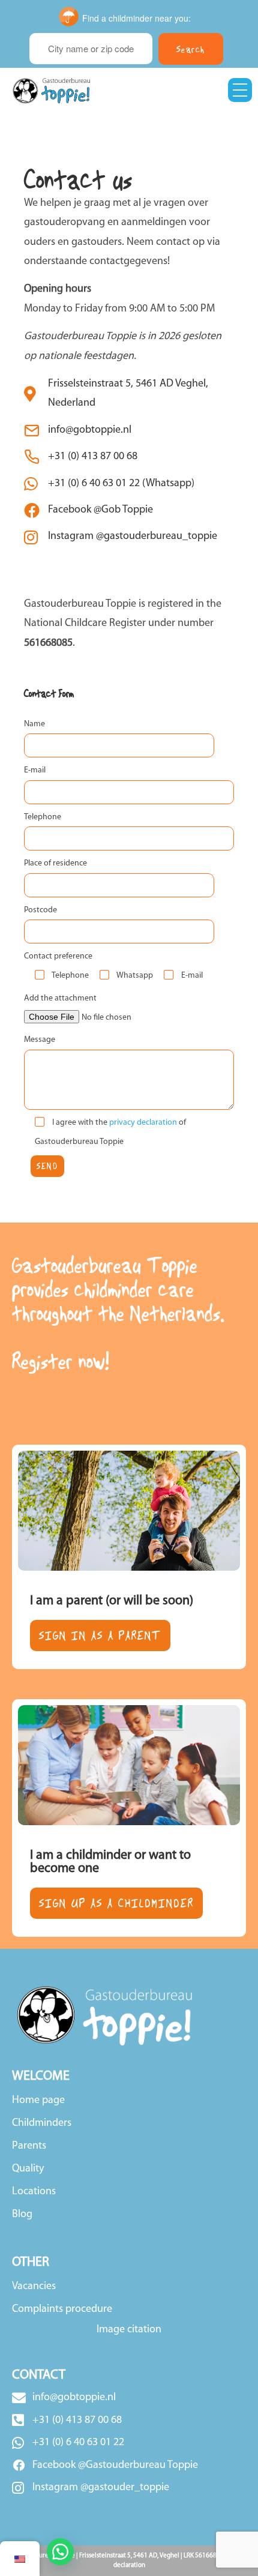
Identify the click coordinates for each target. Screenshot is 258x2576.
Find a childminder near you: (136, 18)
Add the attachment (60, 998)
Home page (38, 2101)
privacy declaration (144, 1123)
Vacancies (34, 2287)
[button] (60, 2552)
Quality (28, 2169)
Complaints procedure (62, 2310)
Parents (29, 2146)
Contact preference (58, 956)
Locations (34, 2192)
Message (40, 1040)
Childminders (42, 2123)
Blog (22, 2215)
